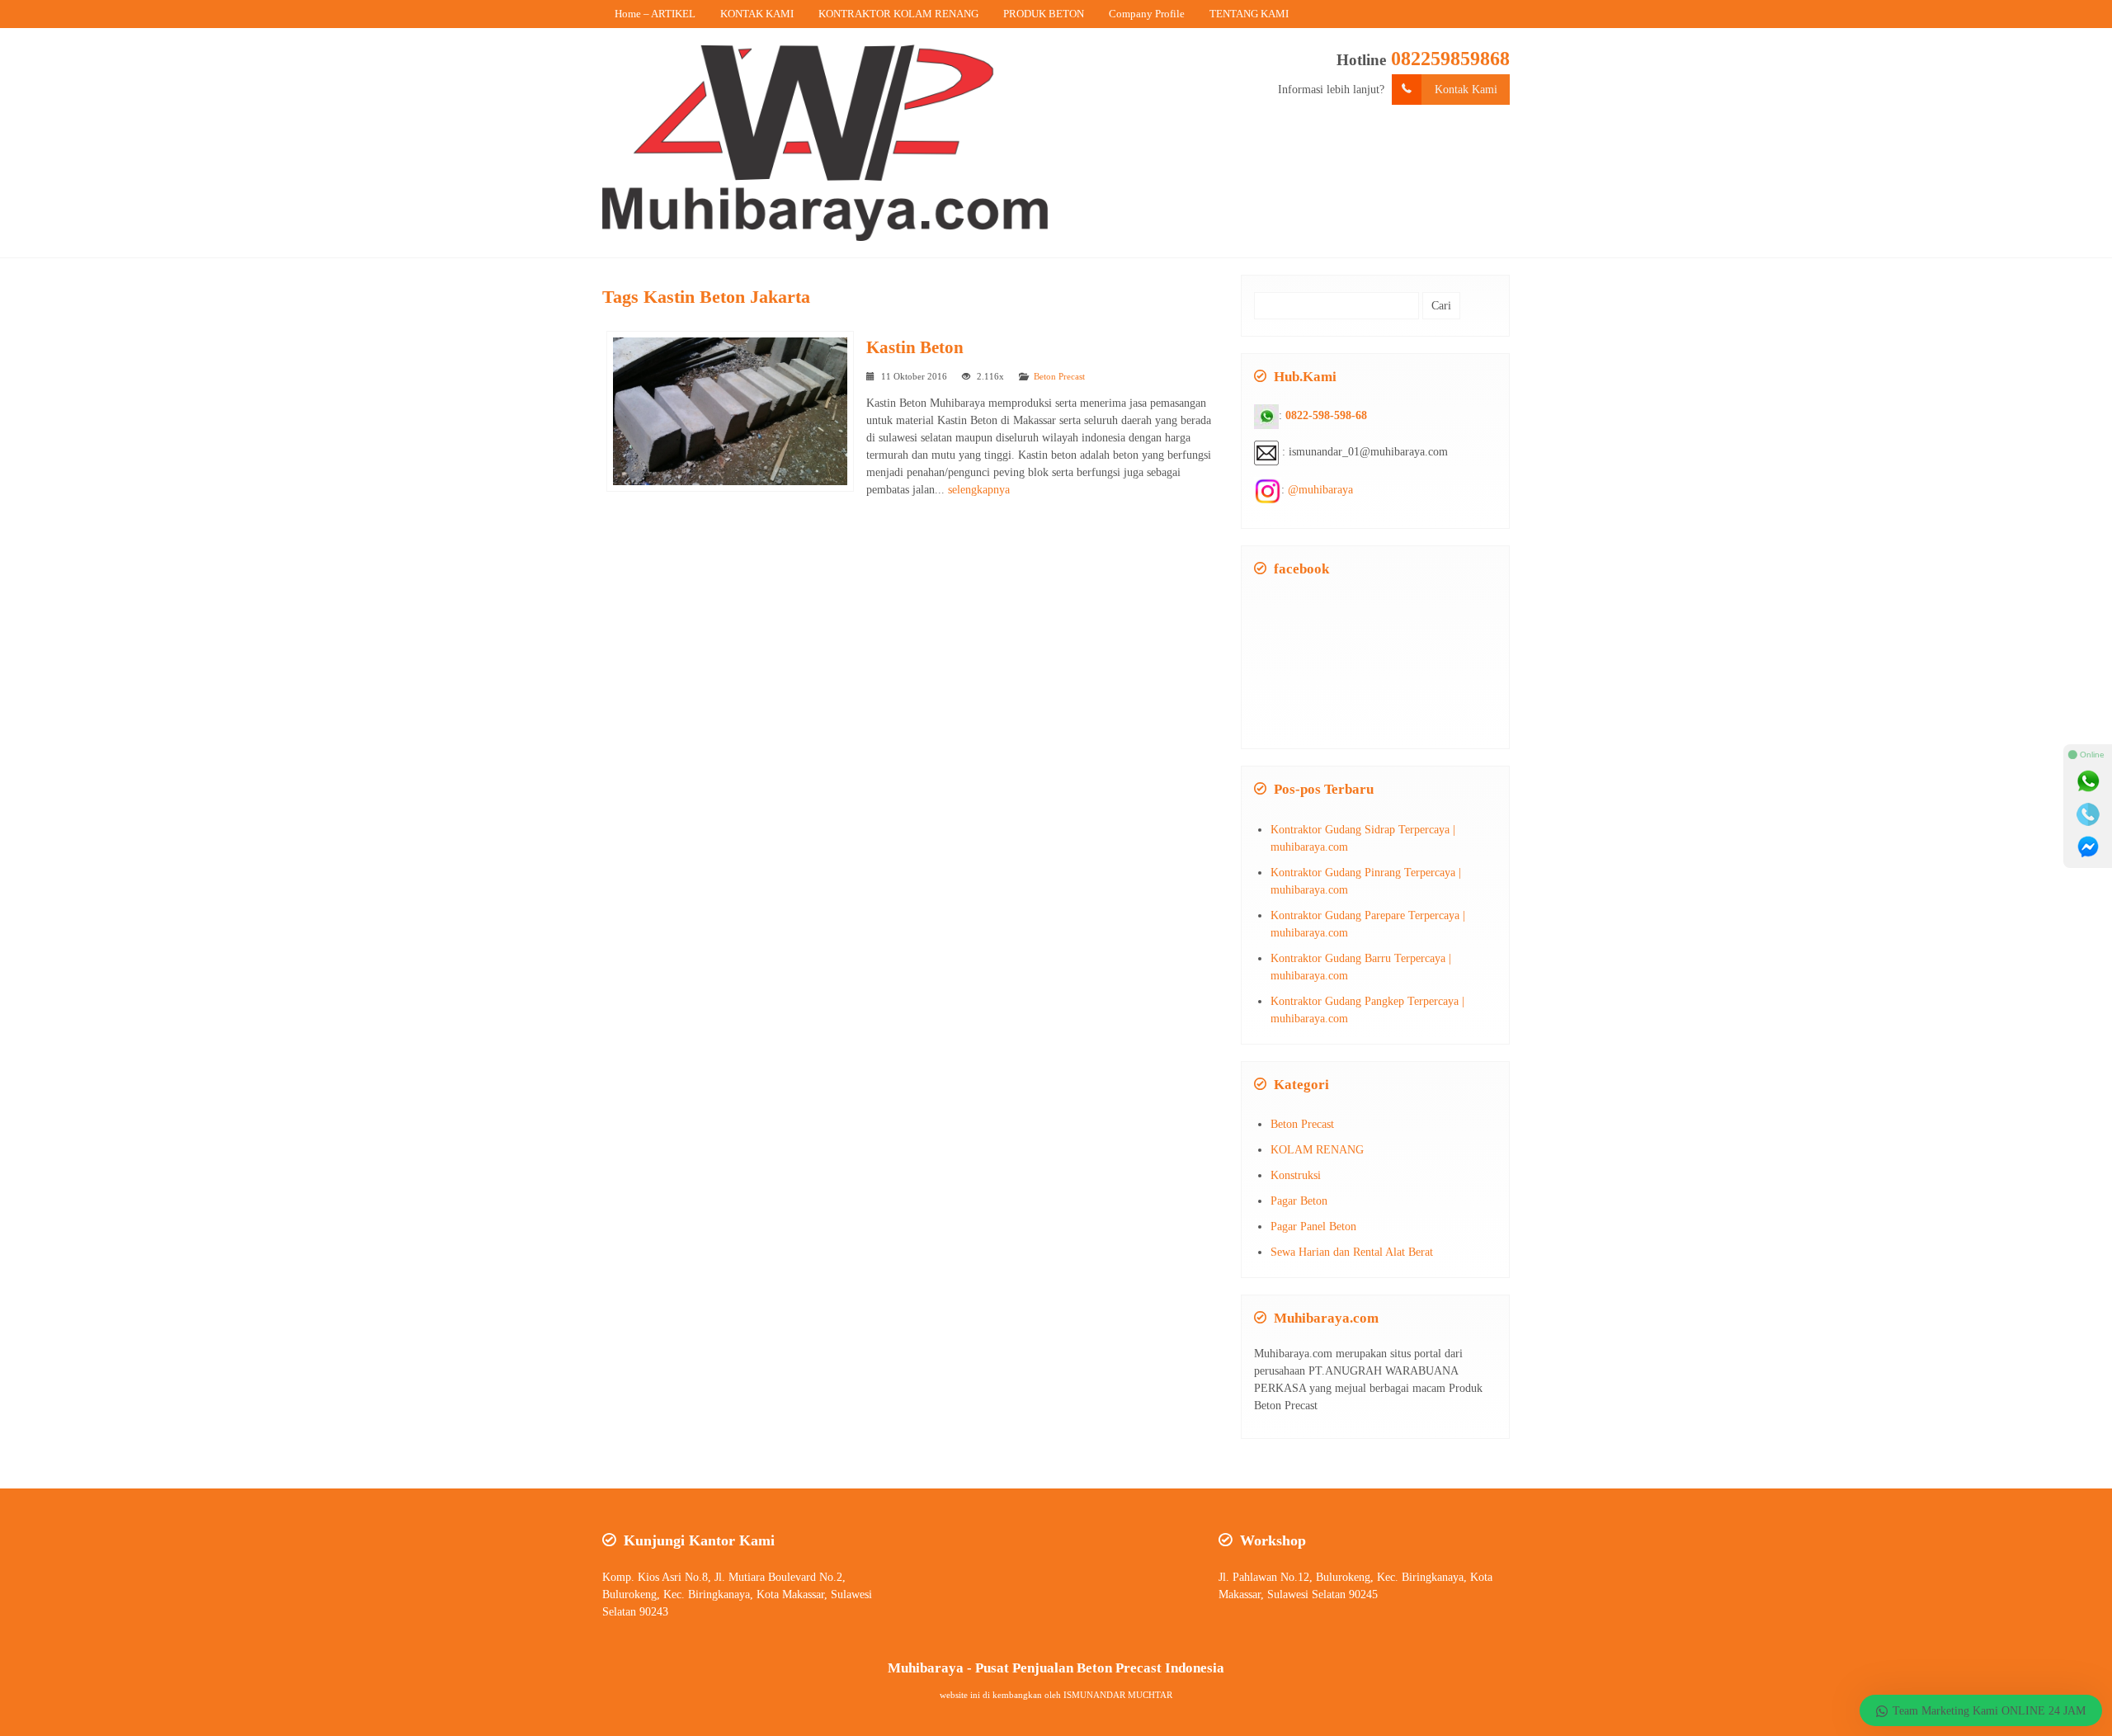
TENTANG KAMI (1249, 14)
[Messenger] (2088, 847)
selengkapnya (979, 490)
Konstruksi (1296, 1175)
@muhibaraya (1320, 490)
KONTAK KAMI (757, 14)
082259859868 (1450, 59)
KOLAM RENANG (1317, 1150)
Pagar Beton (1299, 1201)
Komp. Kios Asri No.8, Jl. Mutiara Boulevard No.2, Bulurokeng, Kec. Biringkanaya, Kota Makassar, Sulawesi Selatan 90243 (737, 1594)
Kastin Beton (915, 347)
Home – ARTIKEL (655, 14)
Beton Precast (1059, 376)
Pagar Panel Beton (1313, 1227)
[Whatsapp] (2088, 781)
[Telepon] (2088, 814)
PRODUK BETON (1044, 14)
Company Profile (1147, 14)
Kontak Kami (1466, 90)
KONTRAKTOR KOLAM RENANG (898, 14)
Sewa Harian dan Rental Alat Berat (1352, 1252)
